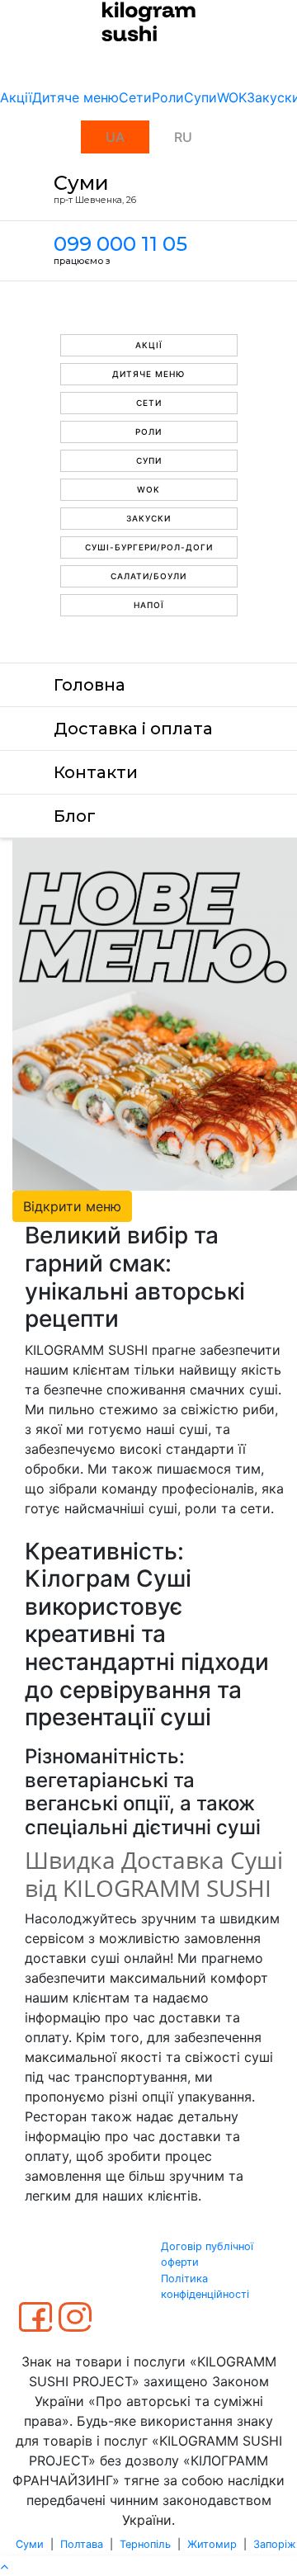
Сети (135, 97)
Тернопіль (145, 2544)
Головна (90, 685)
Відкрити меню (72, 1206)
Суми (30, 2544)
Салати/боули (148, 576)
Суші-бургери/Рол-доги (149, 547)
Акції (16, 97)
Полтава (82, 2544)
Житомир (212, 2544)
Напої (149, 605)
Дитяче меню (75, 97)
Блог (75, 816)
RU (183, 137)
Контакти (96, 772)
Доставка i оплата (133, 729)
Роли (168, 97)
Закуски (148, 518)
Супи (200, 97)
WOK (232, 97)
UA (115, 137)
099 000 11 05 (120, 244)
